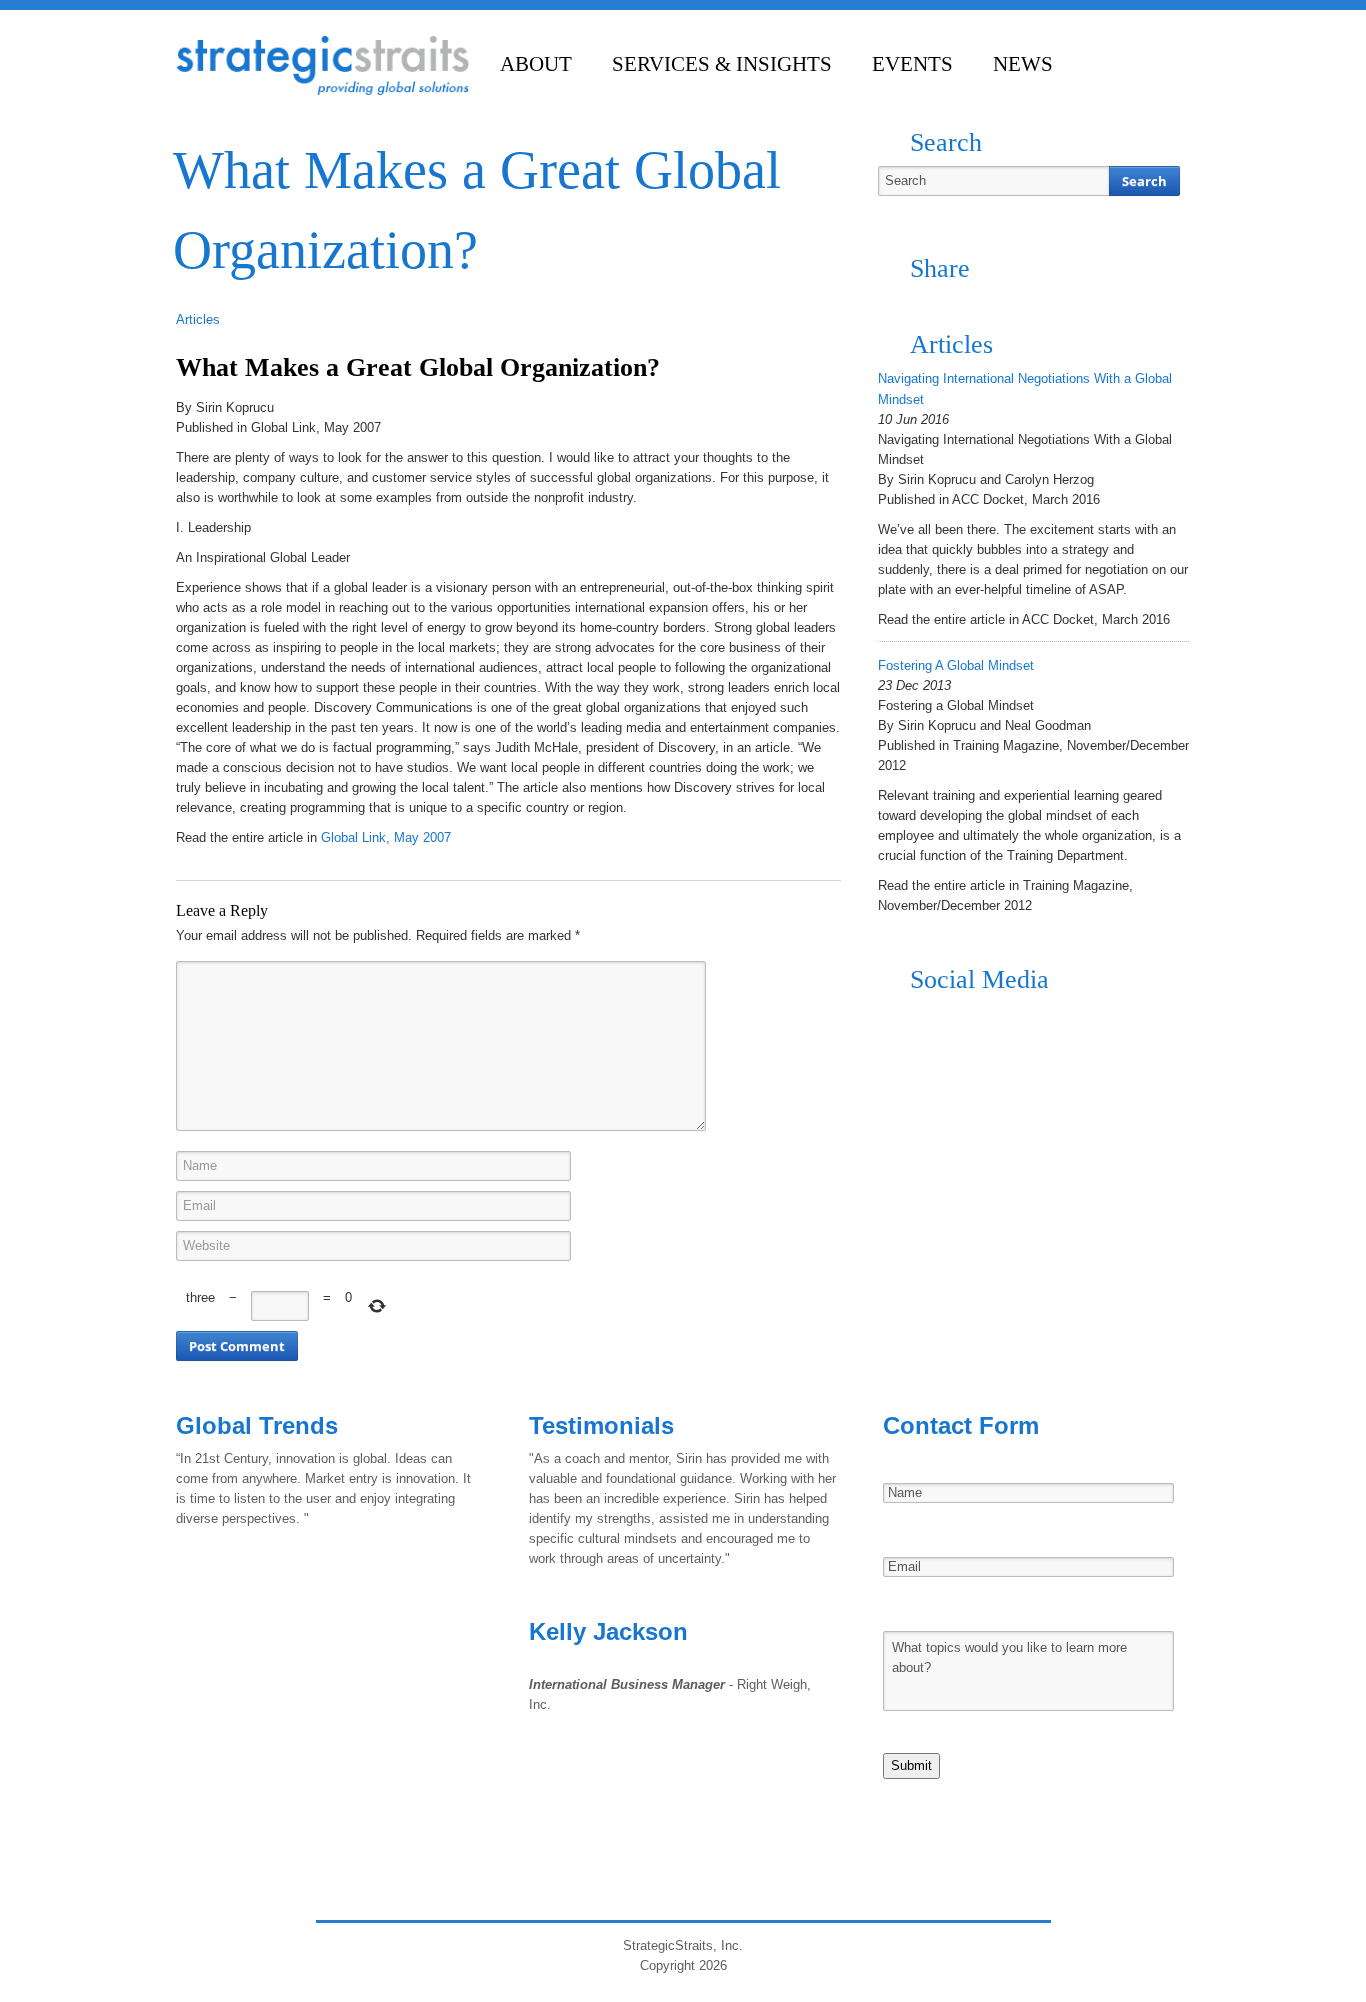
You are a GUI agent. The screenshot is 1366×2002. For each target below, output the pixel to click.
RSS (894, 1019)
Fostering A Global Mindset (956, 665)
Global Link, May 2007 (386, 837)
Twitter (932, 1019)
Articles (198, 319)
